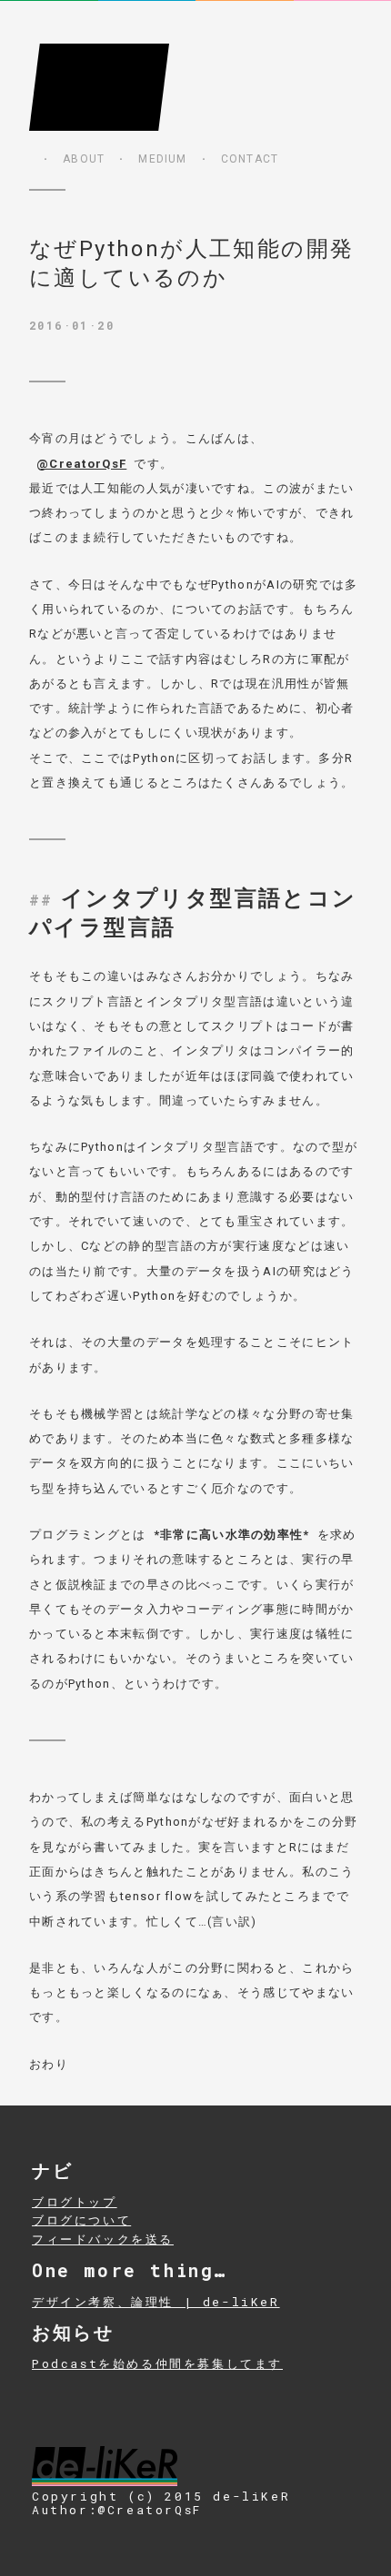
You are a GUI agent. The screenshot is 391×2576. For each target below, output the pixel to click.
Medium (162, 159)
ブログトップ (75, 2202)
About (84, 159)
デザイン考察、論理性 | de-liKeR (156, 2302)
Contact (250, 159)
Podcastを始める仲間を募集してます (157, 2363)
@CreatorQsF (81, 464)
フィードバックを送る (103, 2239)
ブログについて (81, 2220)
